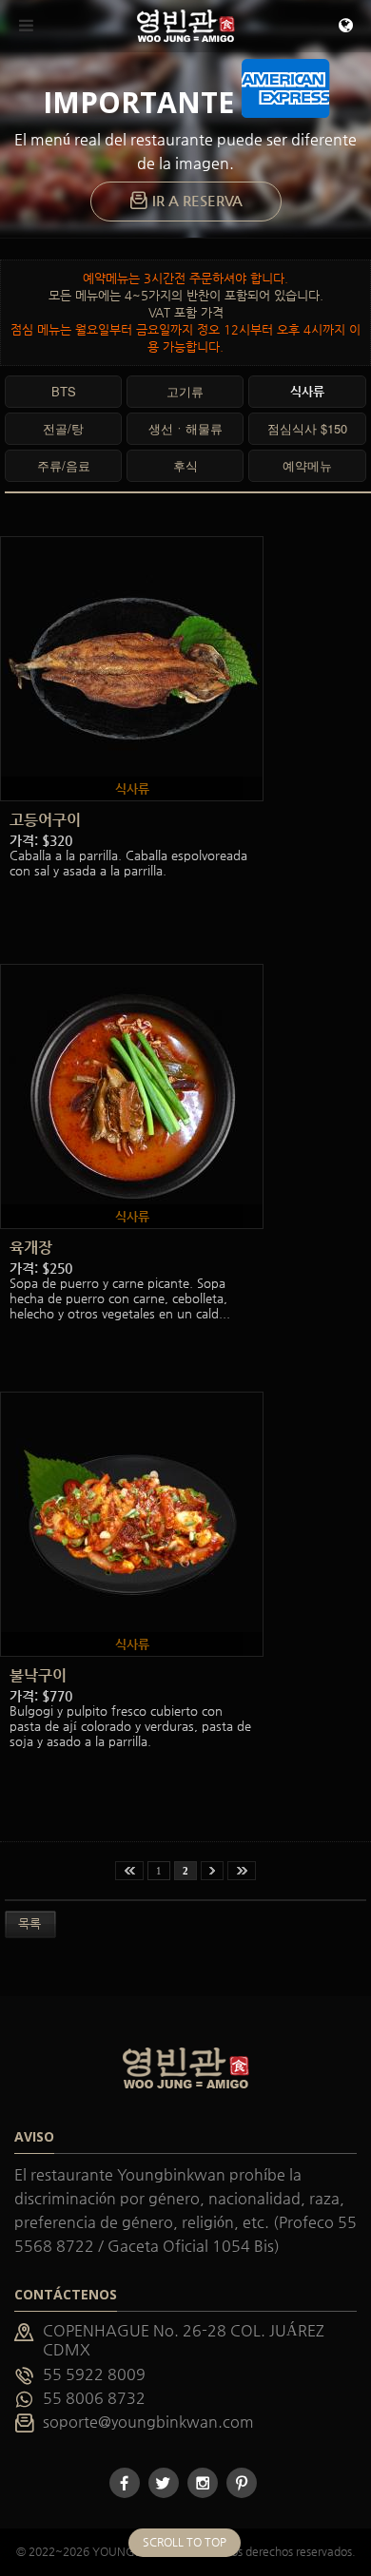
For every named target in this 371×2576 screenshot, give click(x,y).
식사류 (307, 391)
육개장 (31, 1248)
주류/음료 (64, 465)
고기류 (185, 391)
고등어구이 (45, 820)
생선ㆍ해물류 (185, 428)
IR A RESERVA (195, 201)
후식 (185, 465)
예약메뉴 (307, 465)
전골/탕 (63, 428)
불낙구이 (38, 1675)
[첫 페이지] (129, 1871)
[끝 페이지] (242, 1871)
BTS (64, 391)
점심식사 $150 (307, 428)
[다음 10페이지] (212, 1871)
